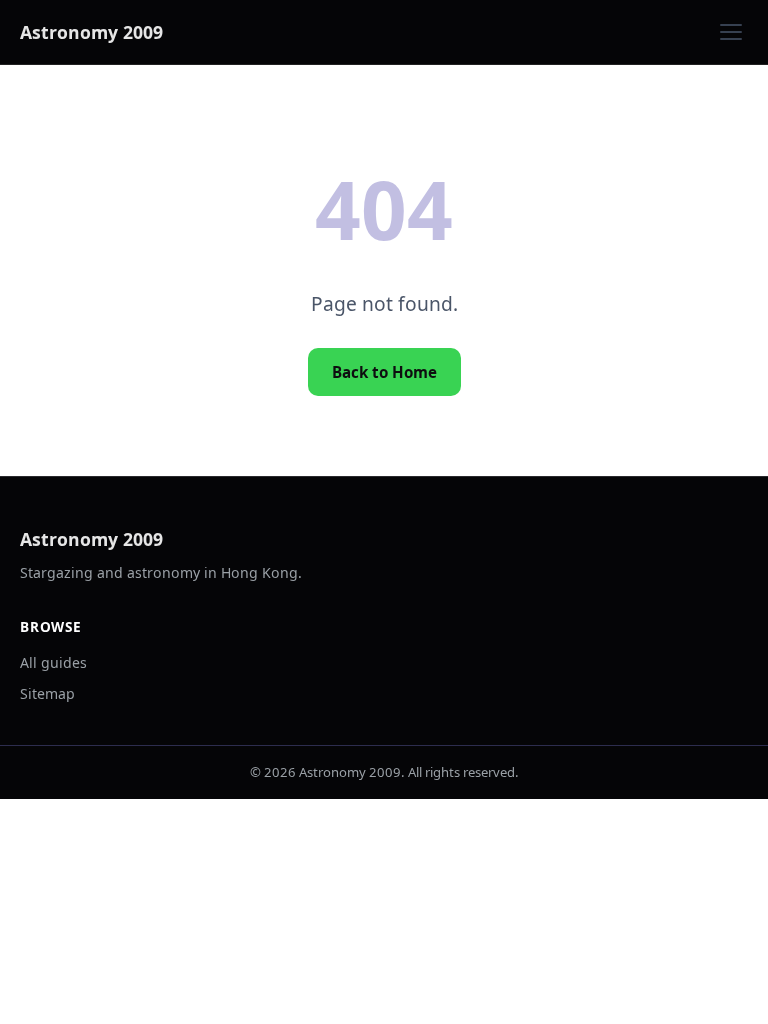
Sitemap (47, 693)
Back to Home (384, 372)
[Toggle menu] (731, 32)
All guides (53, 662)
